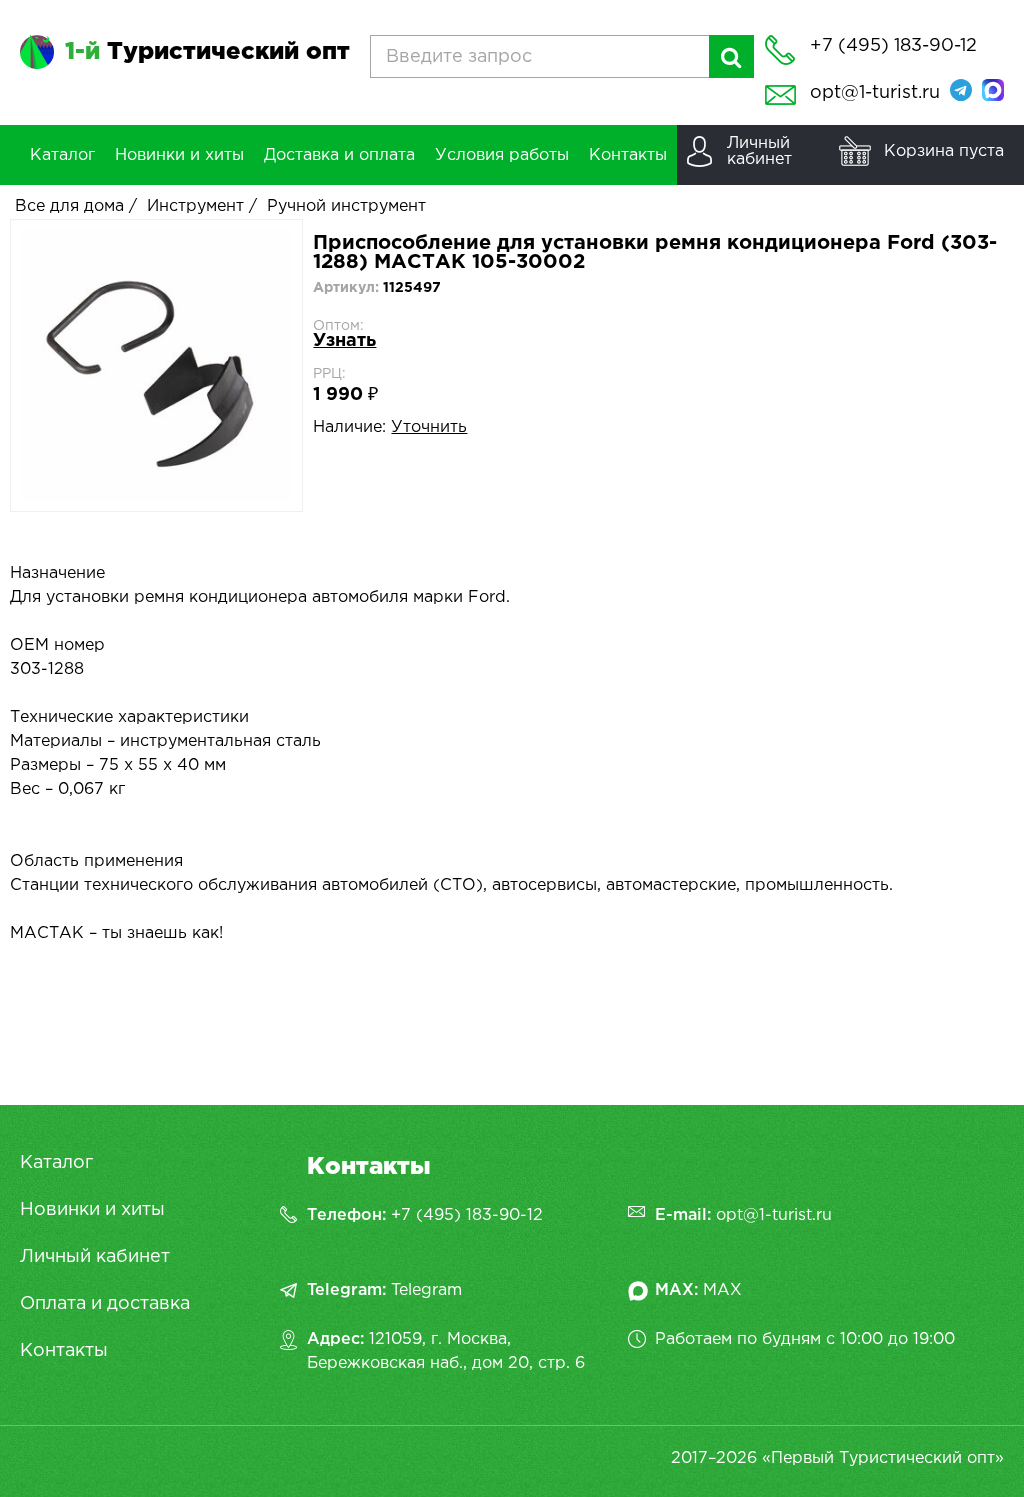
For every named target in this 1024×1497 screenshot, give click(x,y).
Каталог (56, 1163)
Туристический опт (207, 52)
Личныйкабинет (759, 151)
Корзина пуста (944, 151)
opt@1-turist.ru (875, 93)
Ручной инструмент (346, 206)
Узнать (344, 341)
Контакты (64, 1351)
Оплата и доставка (105, 1304)
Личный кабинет (95, 1257)
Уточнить (429, 427)
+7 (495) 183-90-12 (467, 1215)
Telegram (426, 1290)
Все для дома (69, 206)
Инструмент (195, 206)
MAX (722, 1290)
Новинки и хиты (92, 1210)
